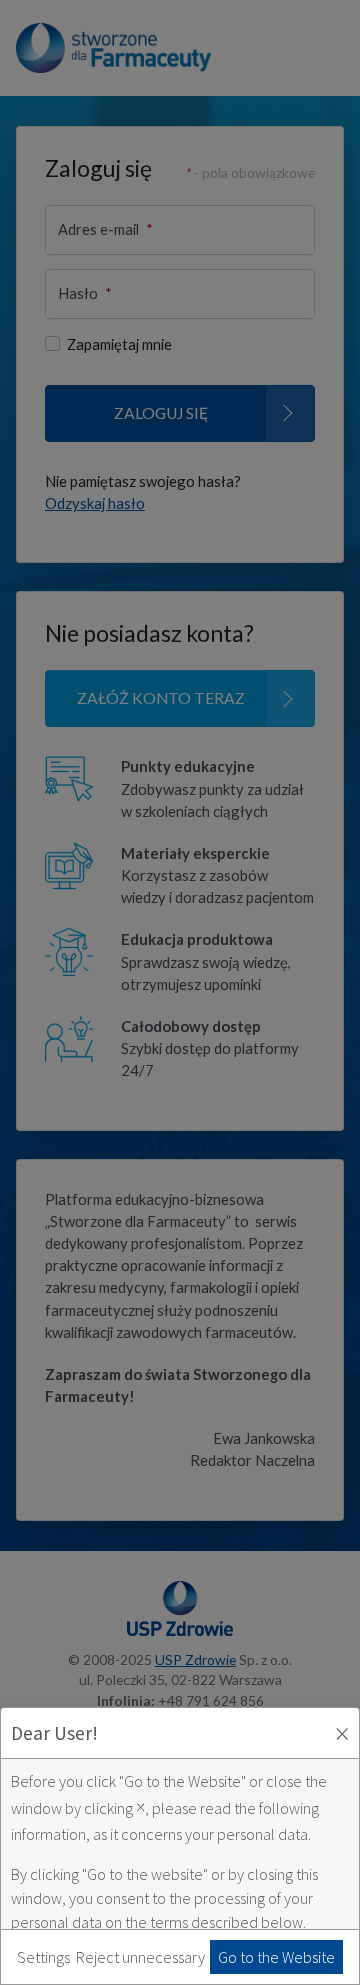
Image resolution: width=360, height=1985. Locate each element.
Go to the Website (276, 1957)
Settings (43, 1957)
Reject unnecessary (140, 1957)
